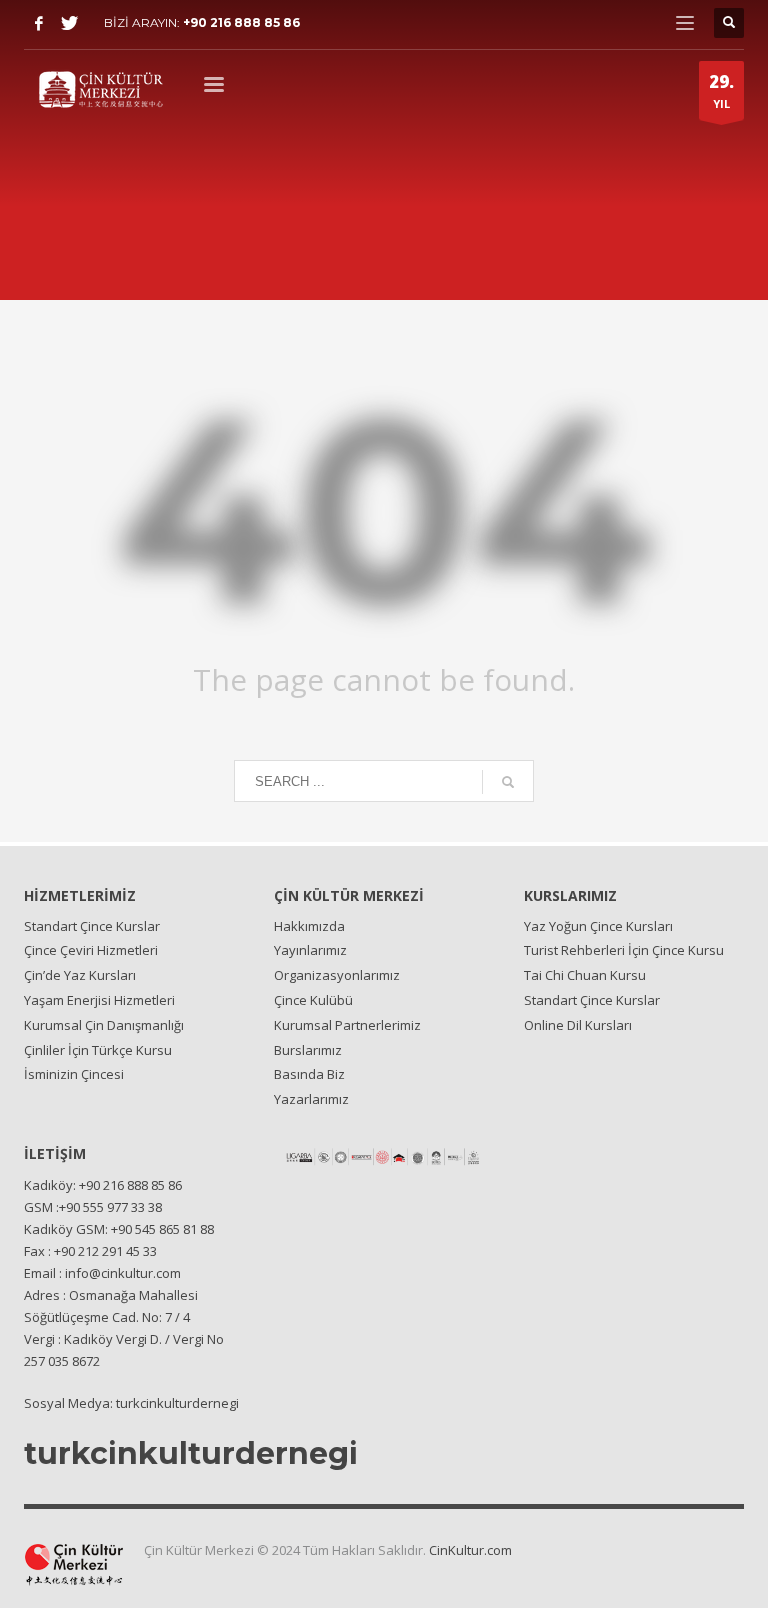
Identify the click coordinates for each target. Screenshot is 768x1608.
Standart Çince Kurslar (92, 926)
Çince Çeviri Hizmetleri (91, 950)
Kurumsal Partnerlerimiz (347, 1025)
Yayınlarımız (310, 950)
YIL (721, 90)
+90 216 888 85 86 (241, 22)
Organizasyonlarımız (337, 975)
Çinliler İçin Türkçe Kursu (98, 1050)
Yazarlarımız (311, 1099)
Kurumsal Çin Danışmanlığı (104, 1025)
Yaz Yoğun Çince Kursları (598, 926)
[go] (508, 782)
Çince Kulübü (313, 1000)
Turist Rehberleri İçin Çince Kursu (624, 950)
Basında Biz (309, 1074)
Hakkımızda (309, 926)
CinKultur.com (470, 1550)
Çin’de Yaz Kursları (80, 975)
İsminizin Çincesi (74, 1074)
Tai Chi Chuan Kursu (585, 975)
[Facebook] (39, 23)
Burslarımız (308, 1050)
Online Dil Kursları (578, 1025)
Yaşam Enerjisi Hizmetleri (99, 1000)
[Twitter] (69, 23)
